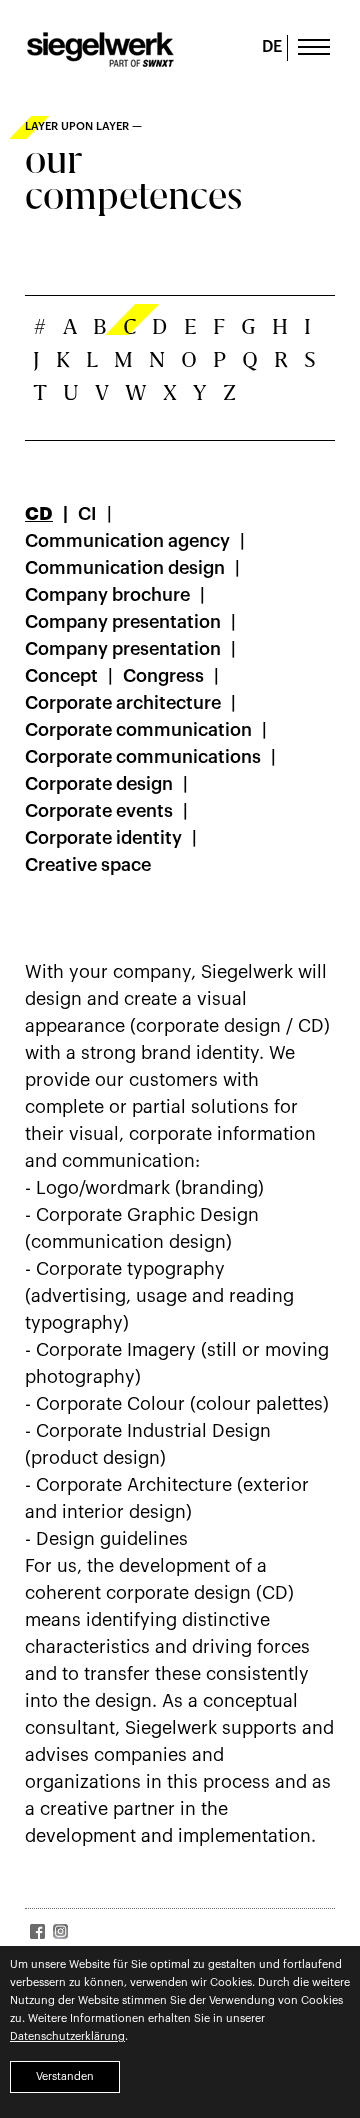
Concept (61, 676)
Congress (163, 676)
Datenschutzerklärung (67, 2036)
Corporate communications (143, 757)
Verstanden (65, 2076)
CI (87, 514)
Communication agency (127, 541)
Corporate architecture (123, 703)
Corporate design (99, 784)
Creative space (88, 865)
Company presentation (123, 622)
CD (39, 514)
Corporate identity (103, 838)
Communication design (125, 568)
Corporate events (99, 811)
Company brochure (107, 595)
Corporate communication (138, 730)
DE (272, 47)
